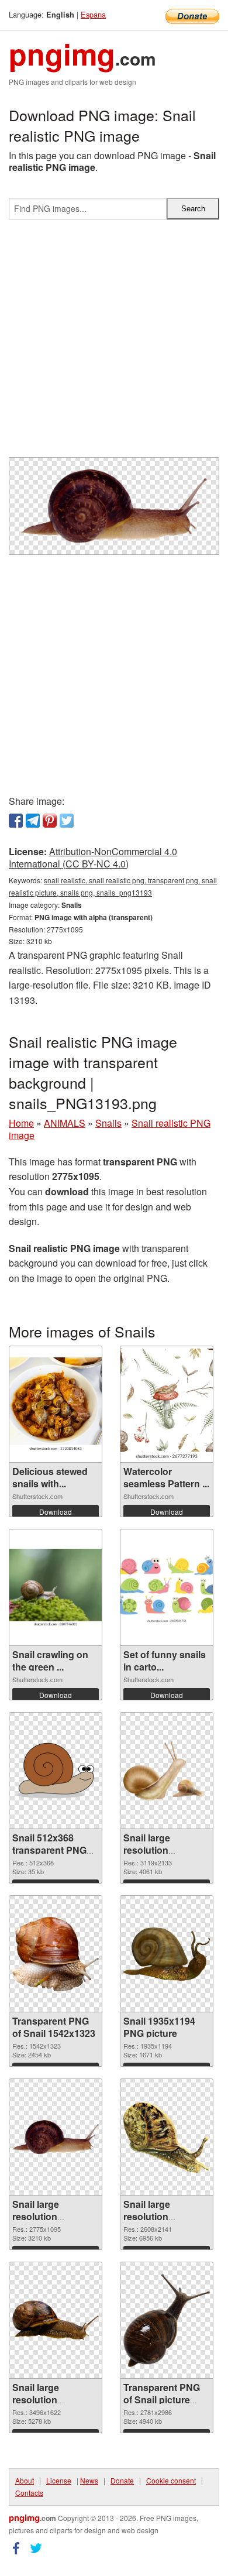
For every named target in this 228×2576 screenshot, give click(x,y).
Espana (93, 14)
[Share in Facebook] (16, 821)
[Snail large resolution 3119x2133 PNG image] (167, 1771)
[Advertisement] (114, 343)
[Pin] (50, 821)
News (89, 2480)
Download (56, 1512)
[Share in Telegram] (33, 821)
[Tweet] (67, 821)
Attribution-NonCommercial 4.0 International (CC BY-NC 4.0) (93, 857)
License (59, 2480)
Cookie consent (171, 2480)
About (25, 2480)
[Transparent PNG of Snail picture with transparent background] (167, 2321)
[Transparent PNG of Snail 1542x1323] (56, 1954)
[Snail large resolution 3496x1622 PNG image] (56, 2320)
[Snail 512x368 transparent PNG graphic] (56, 1771)
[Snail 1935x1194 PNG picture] (167, 1954)
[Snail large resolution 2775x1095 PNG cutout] (56, 2137)
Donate (122, 2480)
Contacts (29, 2493)
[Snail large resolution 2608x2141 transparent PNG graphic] (167, 2137)
